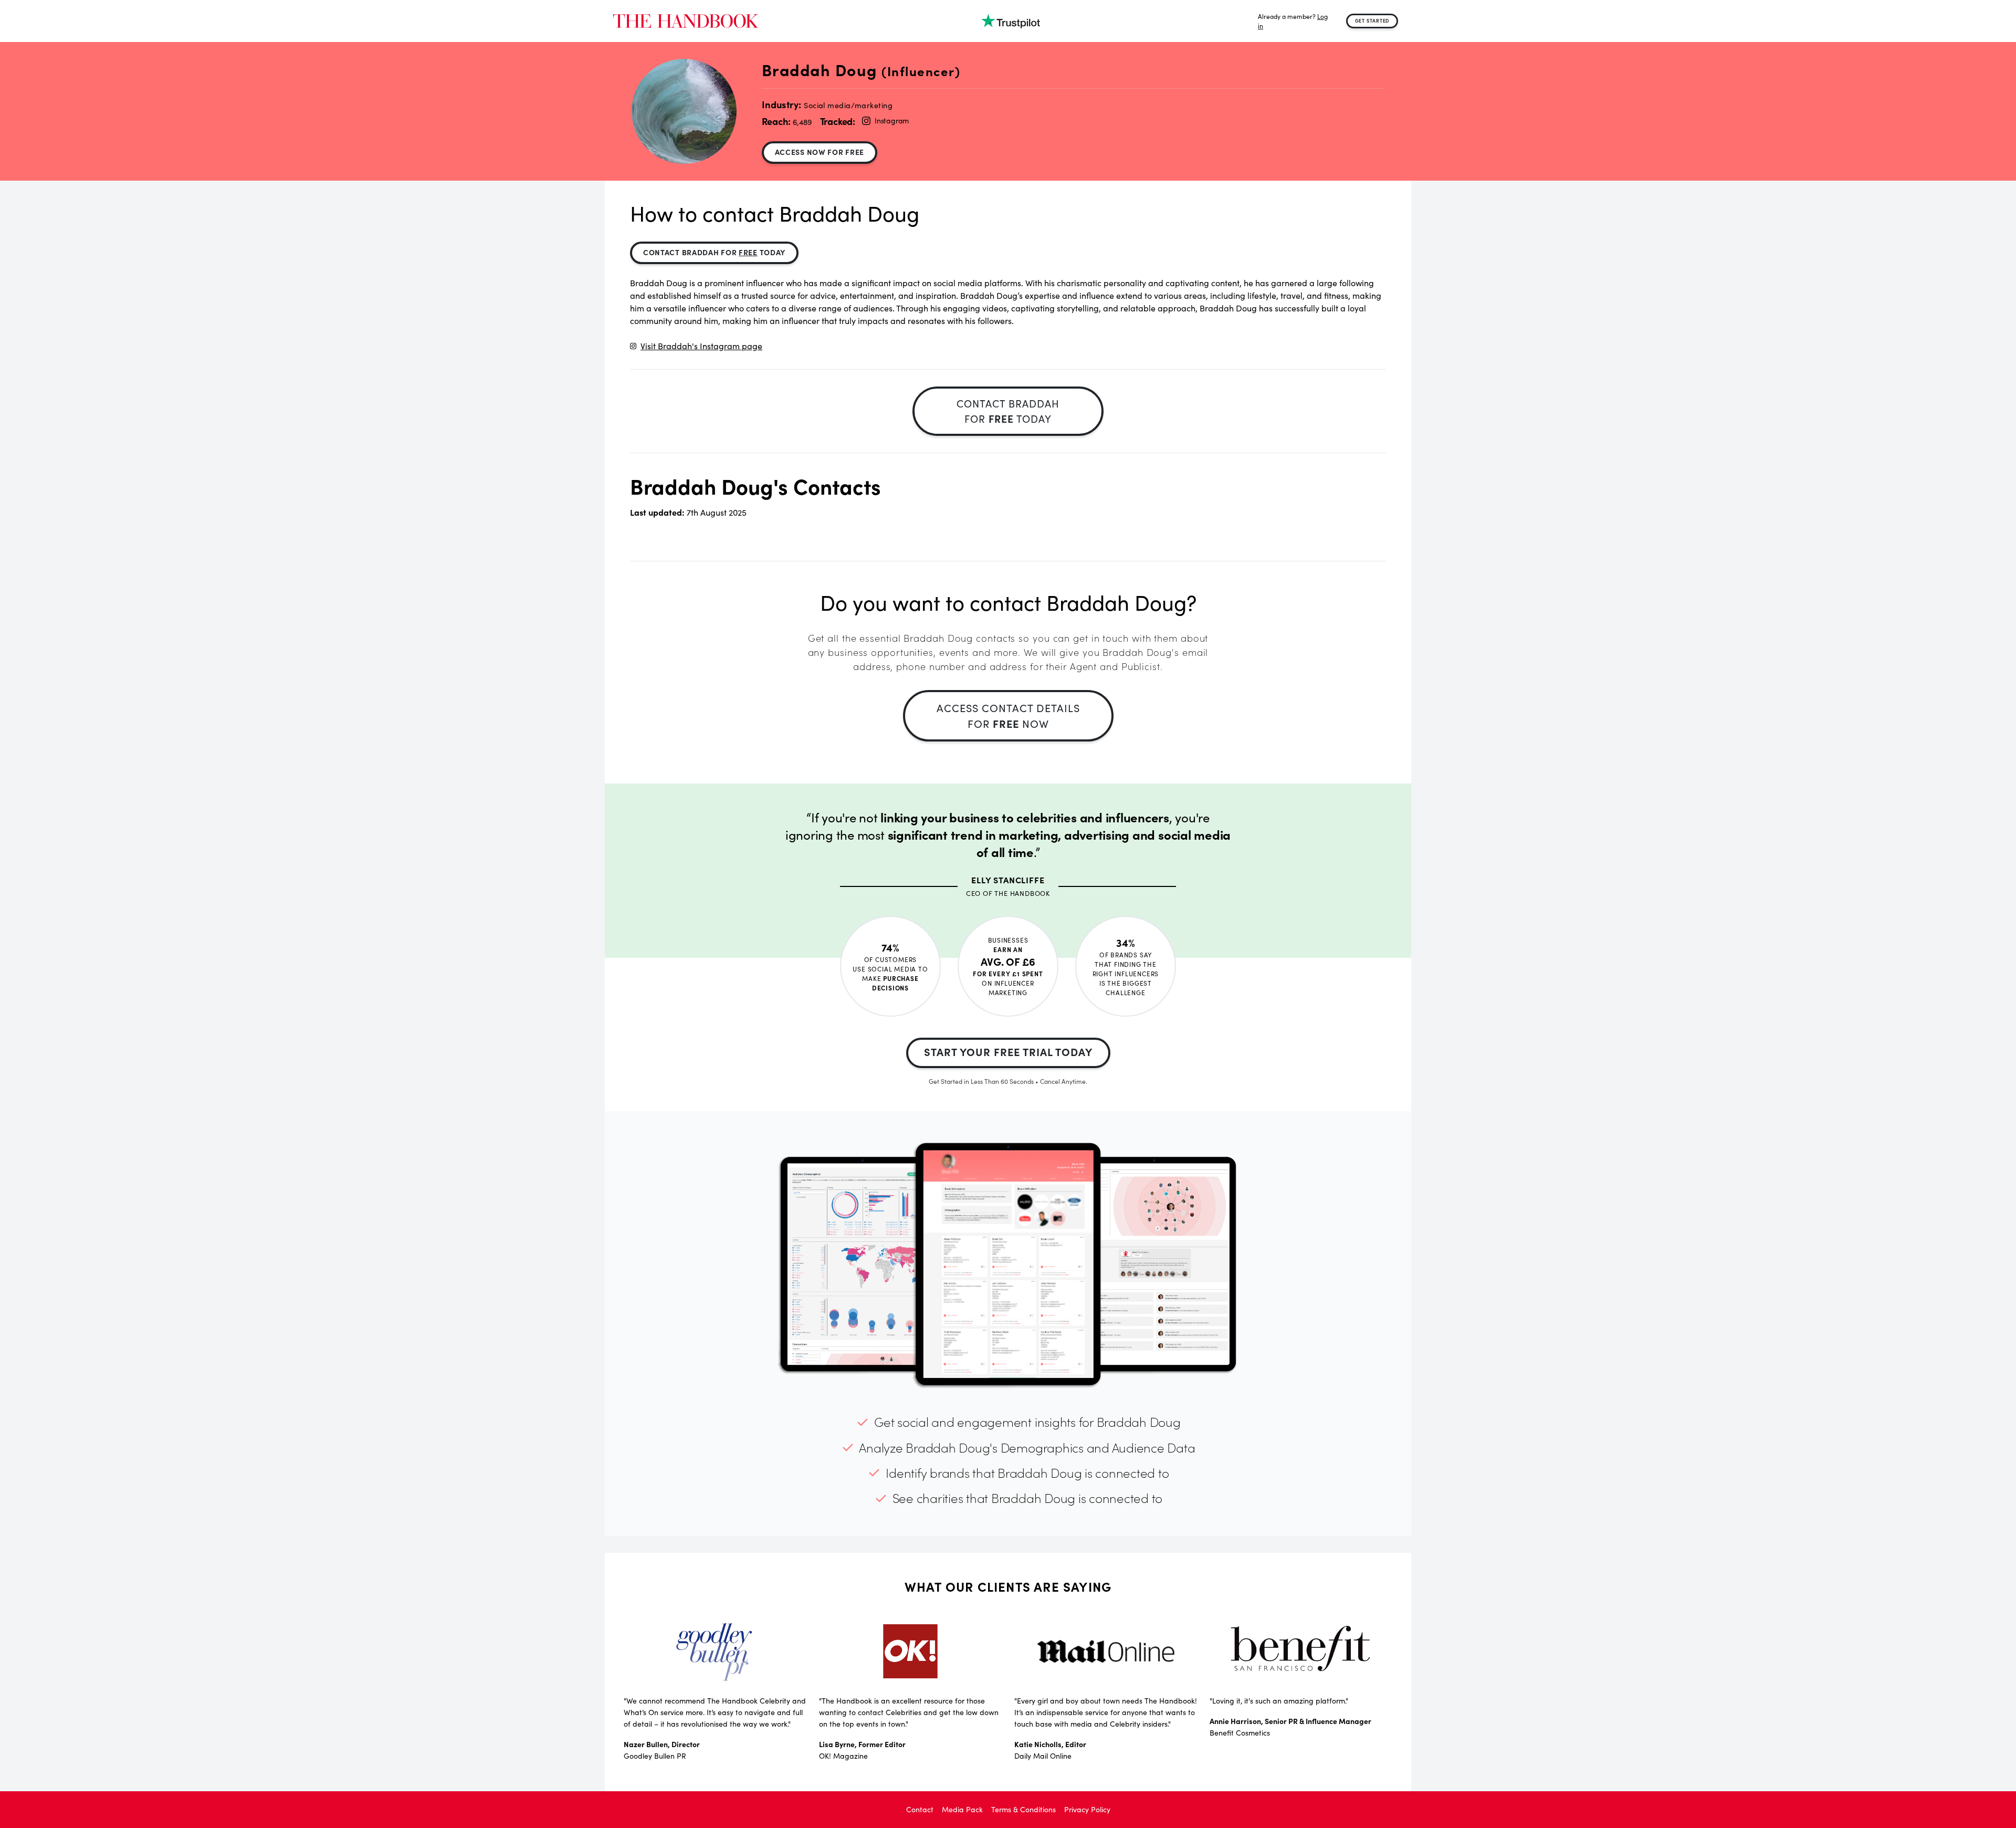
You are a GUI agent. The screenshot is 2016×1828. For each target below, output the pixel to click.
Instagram (892, 121)
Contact (920, 1809)
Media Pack (962, 1809)
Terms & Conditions (1023, 1809)
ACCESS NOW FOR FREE (820, 152)
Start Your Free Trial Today (1008, 1052)
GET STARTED (1372, 20)
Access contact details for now (1008, 715)
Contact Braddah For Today (714, 252)
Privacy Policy (1087, 1809)
